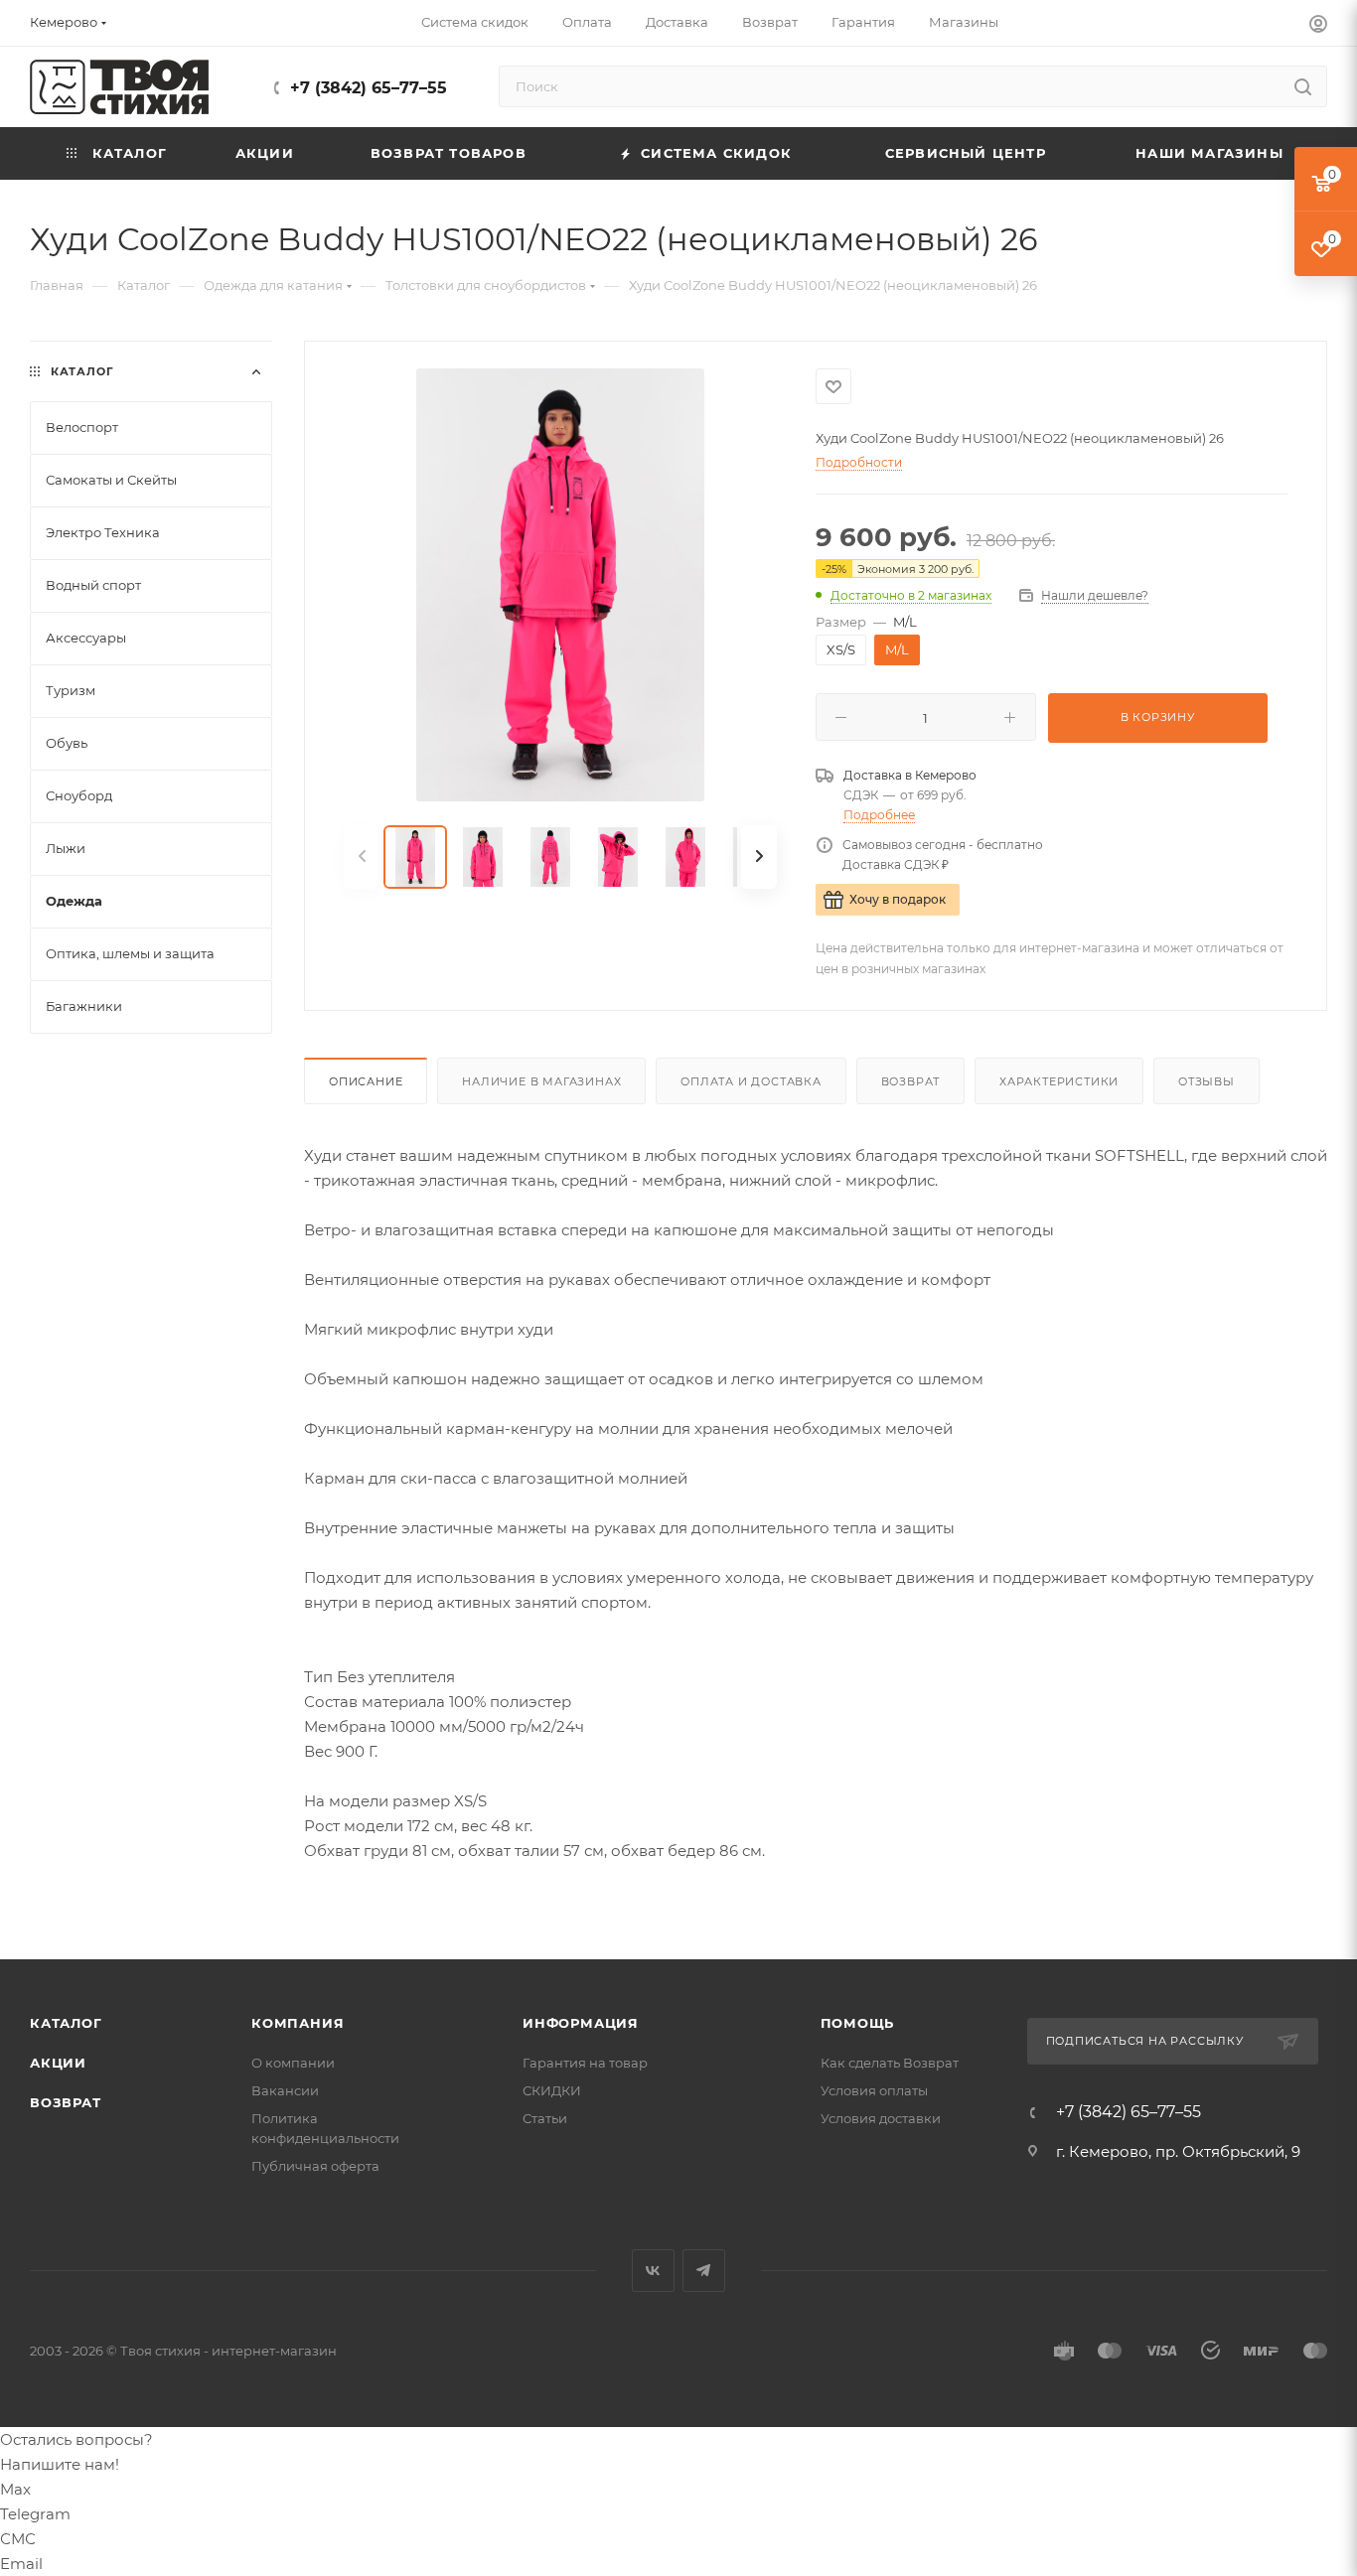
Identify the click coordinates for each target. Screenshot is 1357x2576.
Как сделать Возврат (890, 2063)
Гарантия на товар (585, 2063)
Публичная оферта (315, 2166)
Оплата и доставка (751, 1081)
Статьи (545, 2118)
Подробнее (879, 815)
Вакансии (285, 2090)
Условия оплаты (874, 2090)
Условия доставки (881, 2118)
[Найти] (1303, 86)
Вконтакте (653, 2271)
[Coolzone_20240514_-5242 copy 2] (560, 585)
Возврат (911, 1081)
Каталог (66, 2023)
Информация (581, 2023)
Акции (58, 2063)
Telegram (704, 2271)
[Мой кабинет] (1318, 26)
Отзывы (1206, 1081)
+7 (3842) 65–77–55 (369, 88)
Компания (298, 2023)
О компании (293, 2063)
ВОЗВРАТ (66, 2102)
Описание (366, 1081)
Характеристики (1059, 1081)
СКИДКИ (552, 2090)
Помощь (858, 2023)
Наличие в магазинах (541, 1081)
